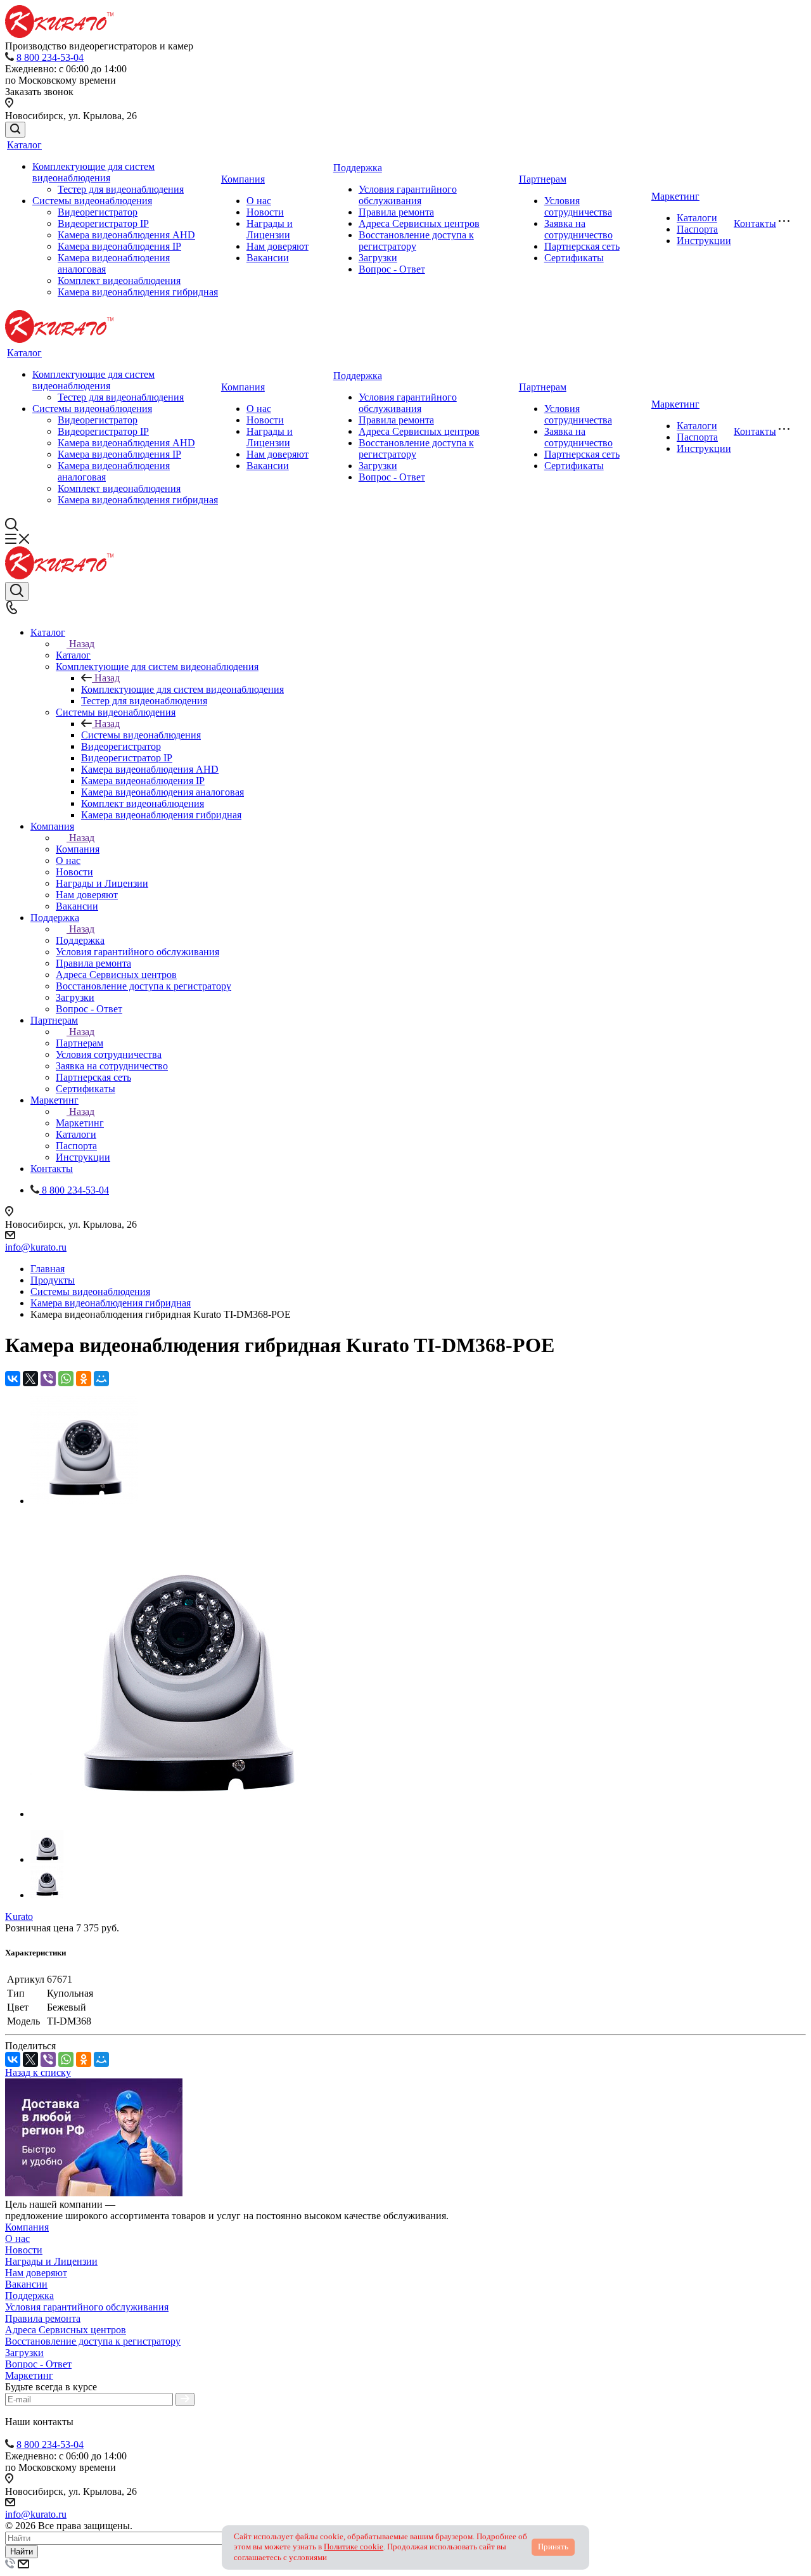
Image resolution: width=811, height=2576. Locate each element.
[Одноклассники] (84, 1379)
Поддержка (358, 168)
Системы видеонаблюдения (92, 201)
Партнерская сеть (582, 246)
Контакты (755, 223)
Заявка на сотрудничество (578, 229)
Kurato (19, 1916)
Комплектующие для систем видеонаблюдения (93, 172)
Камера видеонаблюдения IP (119, 246)
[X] (30, 1379)
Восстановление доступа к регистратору (93, 2341)
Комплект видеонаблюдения (119, 280)
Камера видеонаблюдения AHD (126, 235)
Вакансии (268, 258)
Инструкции (704, 241)
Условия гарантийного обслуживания (408, 195)
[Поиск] (15, 130)
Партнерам (543, 179)
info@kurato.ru (36, 1247)
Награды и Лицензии (270, 229)
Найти (22, 2552)
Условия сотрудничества (578, 206)
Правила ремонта (396, 212)
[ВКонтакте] (13, 1379)
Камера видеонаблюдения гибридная (138, 292)
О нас (259, 201)
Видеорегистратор (98, 212)
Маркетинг (675, 196)
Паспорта (697, 229)
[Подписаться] (185, 2399)
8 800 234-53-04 (50, 57)
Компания (243, 179)
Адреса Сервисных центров (419, 223)
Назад (82, 644)
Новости (265, 212)
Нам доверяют (278, 246)
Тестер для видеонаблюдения (121, 189)
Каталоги (697, 218)
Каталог (24, 145)
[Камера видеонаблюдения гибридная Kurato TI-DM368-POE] (84, 1501)
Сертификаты (574, 258)
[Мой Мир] (101, 1379)
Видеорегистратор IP (103, 223)
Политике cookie (354, 2547)
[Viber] (48, 1379)
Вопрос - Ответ (392, 269)
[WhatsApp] (66, 1379)
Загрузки (378, 258)
